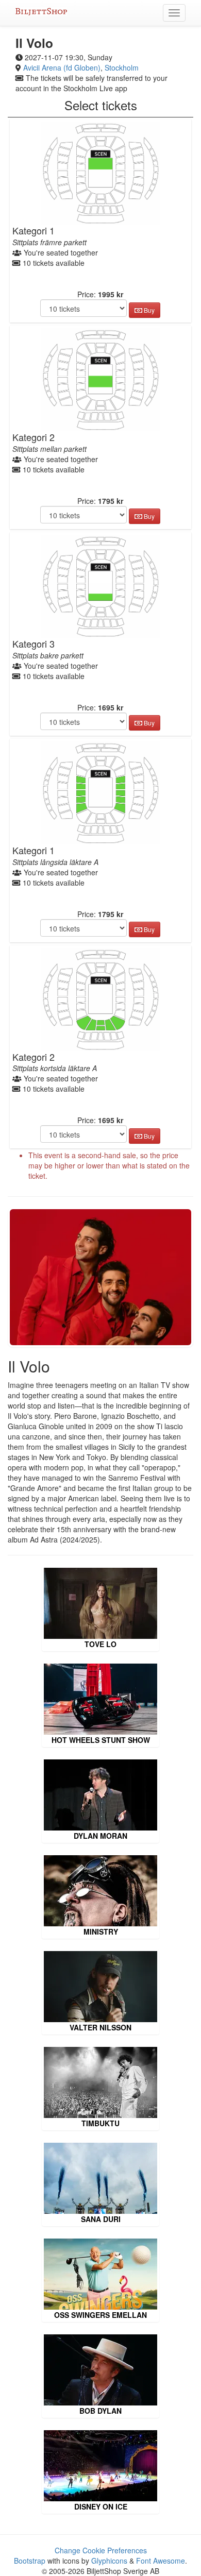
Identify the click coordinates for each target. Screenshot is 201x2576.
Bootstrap (30, 2561)
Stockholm (122, 67)
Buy (148, 310)
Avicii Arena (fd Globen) (62, 67)
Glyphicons (109, 2561)
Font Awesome (161, 2561)
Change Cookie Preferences (101, 2550)
